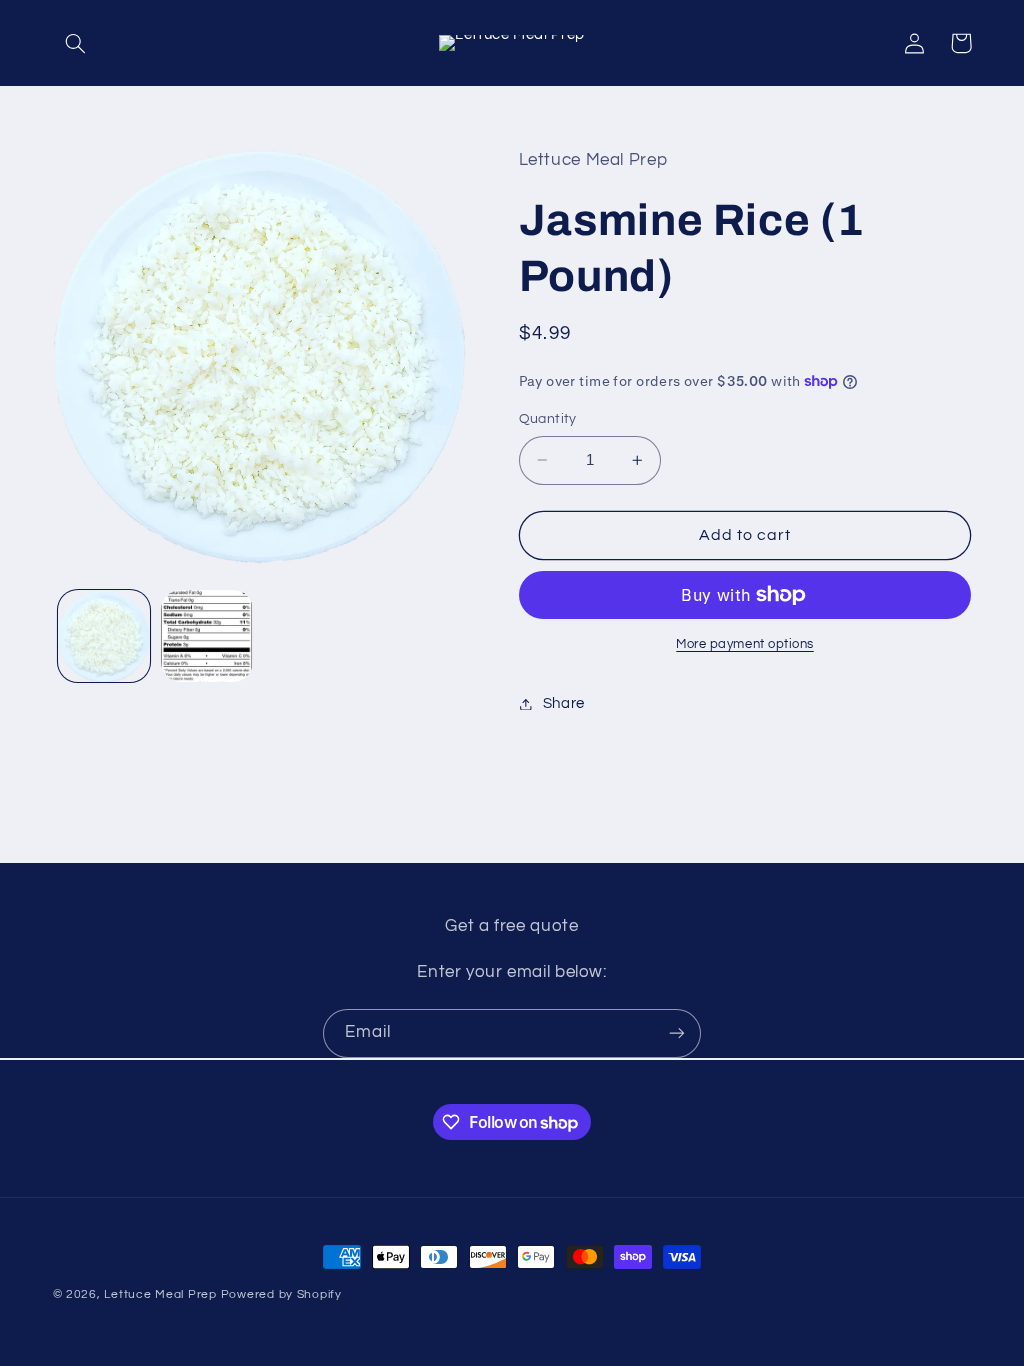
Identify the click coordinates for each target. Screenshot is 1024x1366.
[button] (76, 43)
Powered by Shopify (281, 1294)
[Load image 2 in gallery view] (207, 636)
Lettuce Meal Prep (160, 1294)
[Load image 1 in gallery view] (104, 636)
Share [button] (564, 703)
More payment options (745, 644)
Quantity (548, 419)
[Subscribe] (677, 1033)
